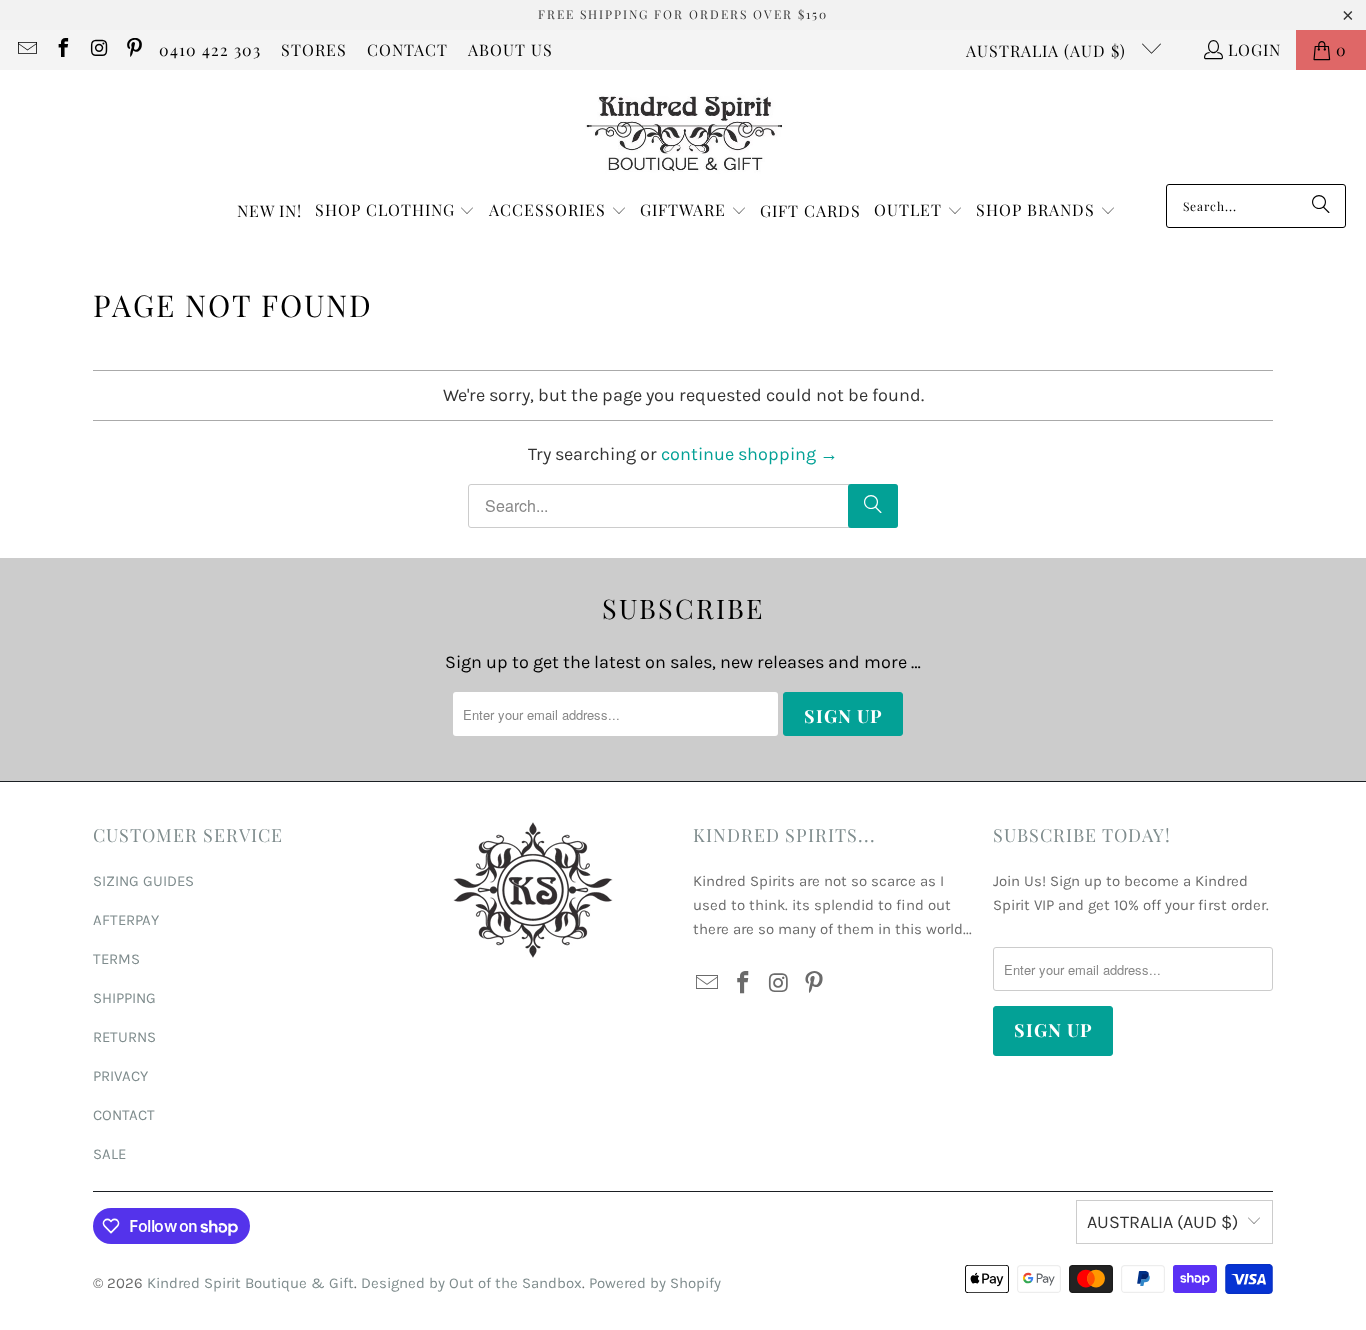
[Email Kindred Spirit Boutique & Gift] (26, 49)
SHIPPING (124, 998)
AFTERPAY (126, 920)
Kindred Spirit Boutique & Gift (250, 1283)
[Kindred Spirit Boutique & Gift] (683, 132)
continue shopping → (749, 454)
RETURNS (124, 1037)
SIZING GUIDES (143, 881)
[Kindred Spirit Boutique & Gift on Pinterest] (134, 49)
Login (1254, 49)
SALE (109, 1154)
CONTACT (407, 49)
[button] (395, 211)
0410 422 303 (210, 49)
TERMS (116, 959)
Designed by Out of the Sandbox (471, 1283)
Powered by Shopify (655, 1283)
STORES (314, 49)
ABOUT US (510, 49)
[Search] (1321, 206)
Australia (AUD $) (1048, 50)
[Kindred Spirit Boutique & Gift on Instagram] (98, 49)
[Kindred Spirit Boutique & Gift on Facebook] (62, 49)
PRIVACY (120, 1076)
